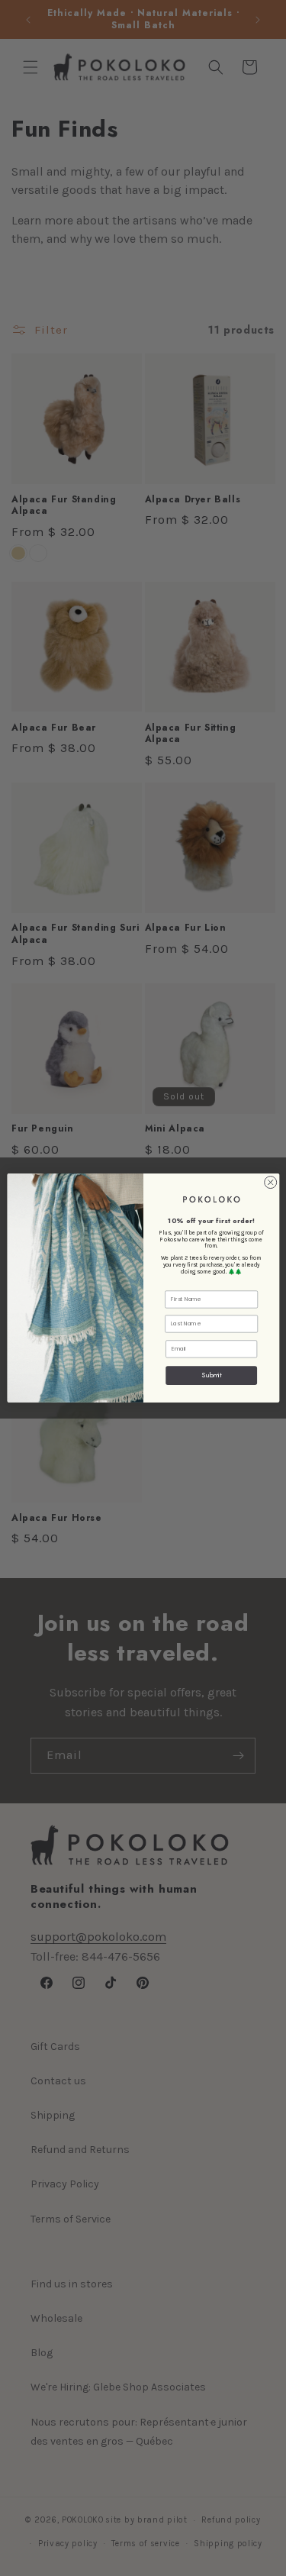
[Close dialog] (270, 1183)
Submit (211, 1375)
